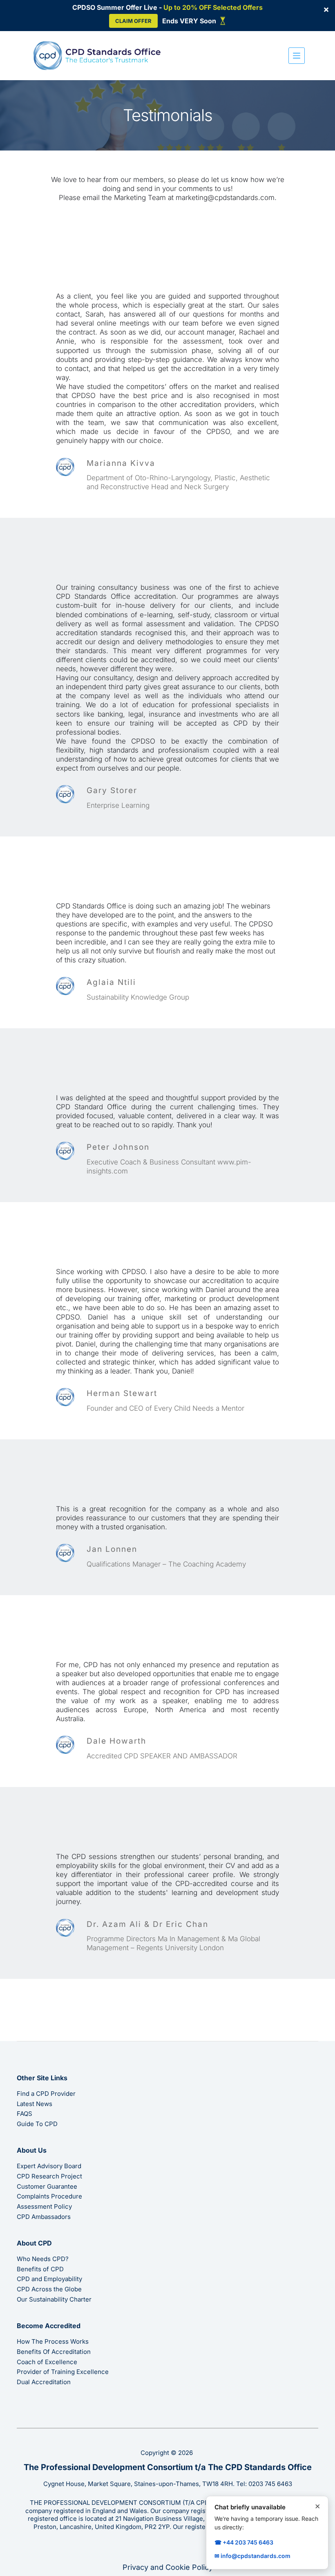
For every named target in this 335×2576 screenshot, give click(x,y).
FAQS (25, 2114)
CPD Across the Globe (49, 2289)
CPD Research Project (49, 2176)
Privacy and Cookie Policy (168, 2567)
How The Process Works (53, 2341)
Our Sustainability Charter (54, 2299)
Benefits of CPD (40, 2269)
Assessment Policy (44, 2206)
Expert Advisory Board (49, 2166)
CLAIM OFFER (133, 21)
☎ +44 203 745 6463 (244, 2542)
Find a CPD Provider (46, 2094)
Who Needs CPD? (43, 2259)
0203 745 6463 (270, 2484)
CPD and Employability (49, 2279)
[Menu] (297, 56)
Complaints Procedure (49, 2196)
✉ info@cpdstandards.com (252, 2556)
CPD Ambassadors (44, 2217)
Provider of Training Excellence (63, 2372)
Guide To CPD (37, 2124)
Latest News (35, 2104)
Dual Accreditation (44, 2382)
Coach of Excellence (47, 2362)
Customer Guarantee (47, 2186)
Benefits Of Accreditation (54, 2352)
